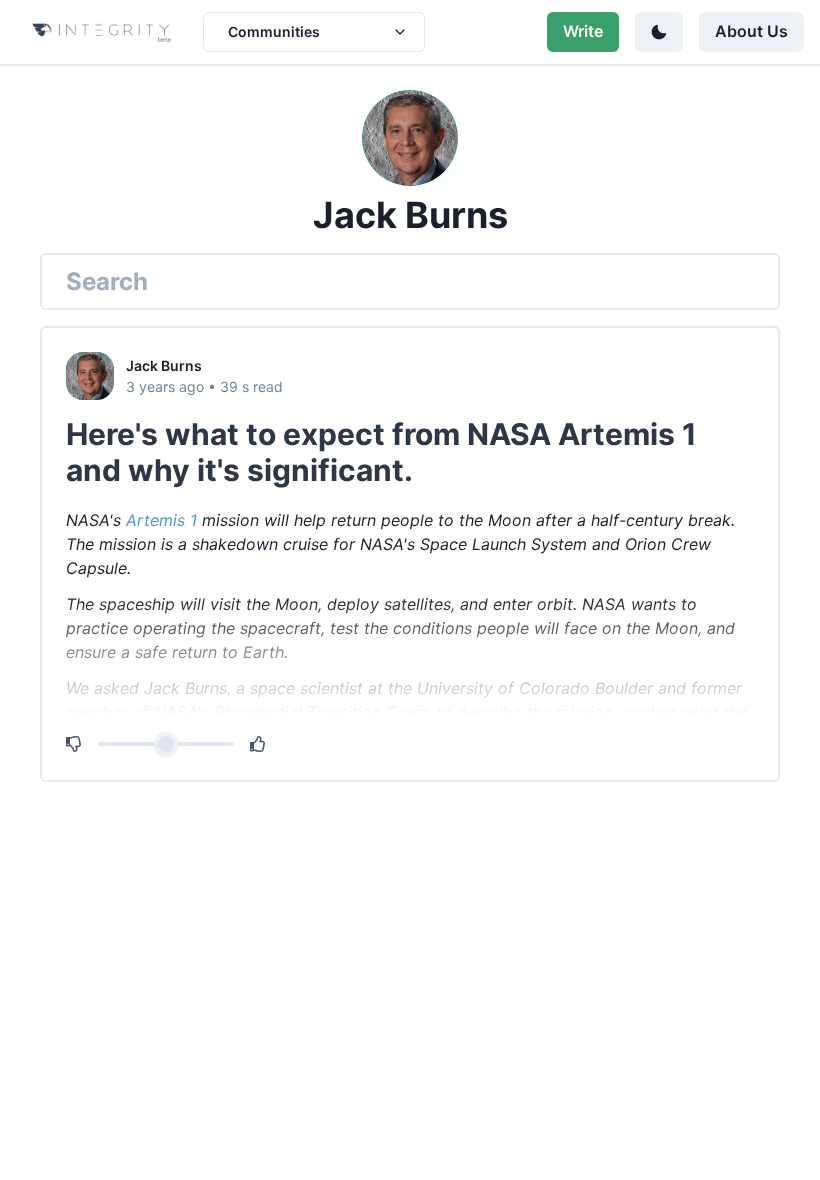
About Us (751, 31)
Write (583, 31)
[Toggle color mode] (659, 32)
